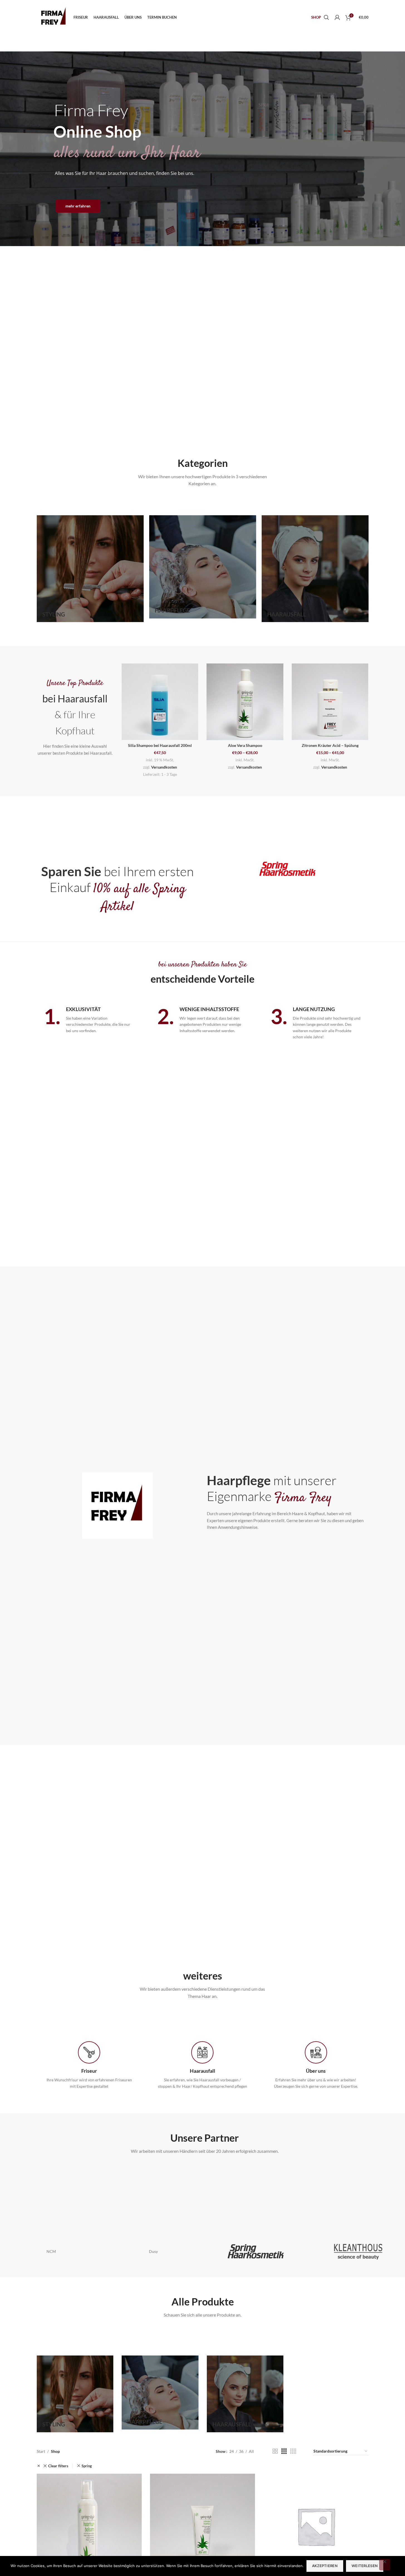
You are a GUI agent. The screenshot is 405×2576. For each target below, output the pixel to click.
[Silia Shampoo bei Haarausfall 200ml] (160, 702)
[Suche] (326, 18)
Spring (87, 2466)
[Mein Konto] (337, 18)
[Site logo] (54, 17)
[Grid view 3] (284, 2451)
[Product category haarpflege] (203, 567)
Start (41, 2451)
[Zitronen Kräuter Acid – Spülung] (330, 702)
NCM (51, 2251)
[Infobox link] (89, 2065)
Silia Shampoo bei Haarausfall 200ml (160, 745)
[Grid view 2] (275, 2451)
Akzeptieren (325, 2566)
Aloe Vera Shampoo (245, 745)
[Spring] (256, 2251)
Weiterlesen (365, 2566)
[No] (385, 2565)
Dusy (153, 2251)
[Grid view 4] (293, 2451)
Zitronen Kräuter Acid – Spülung (330, 745)
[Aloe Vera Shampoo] (245, 702)
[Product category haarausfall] (315, 569)
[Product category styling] (90, 569)
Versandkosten (164, 767)
